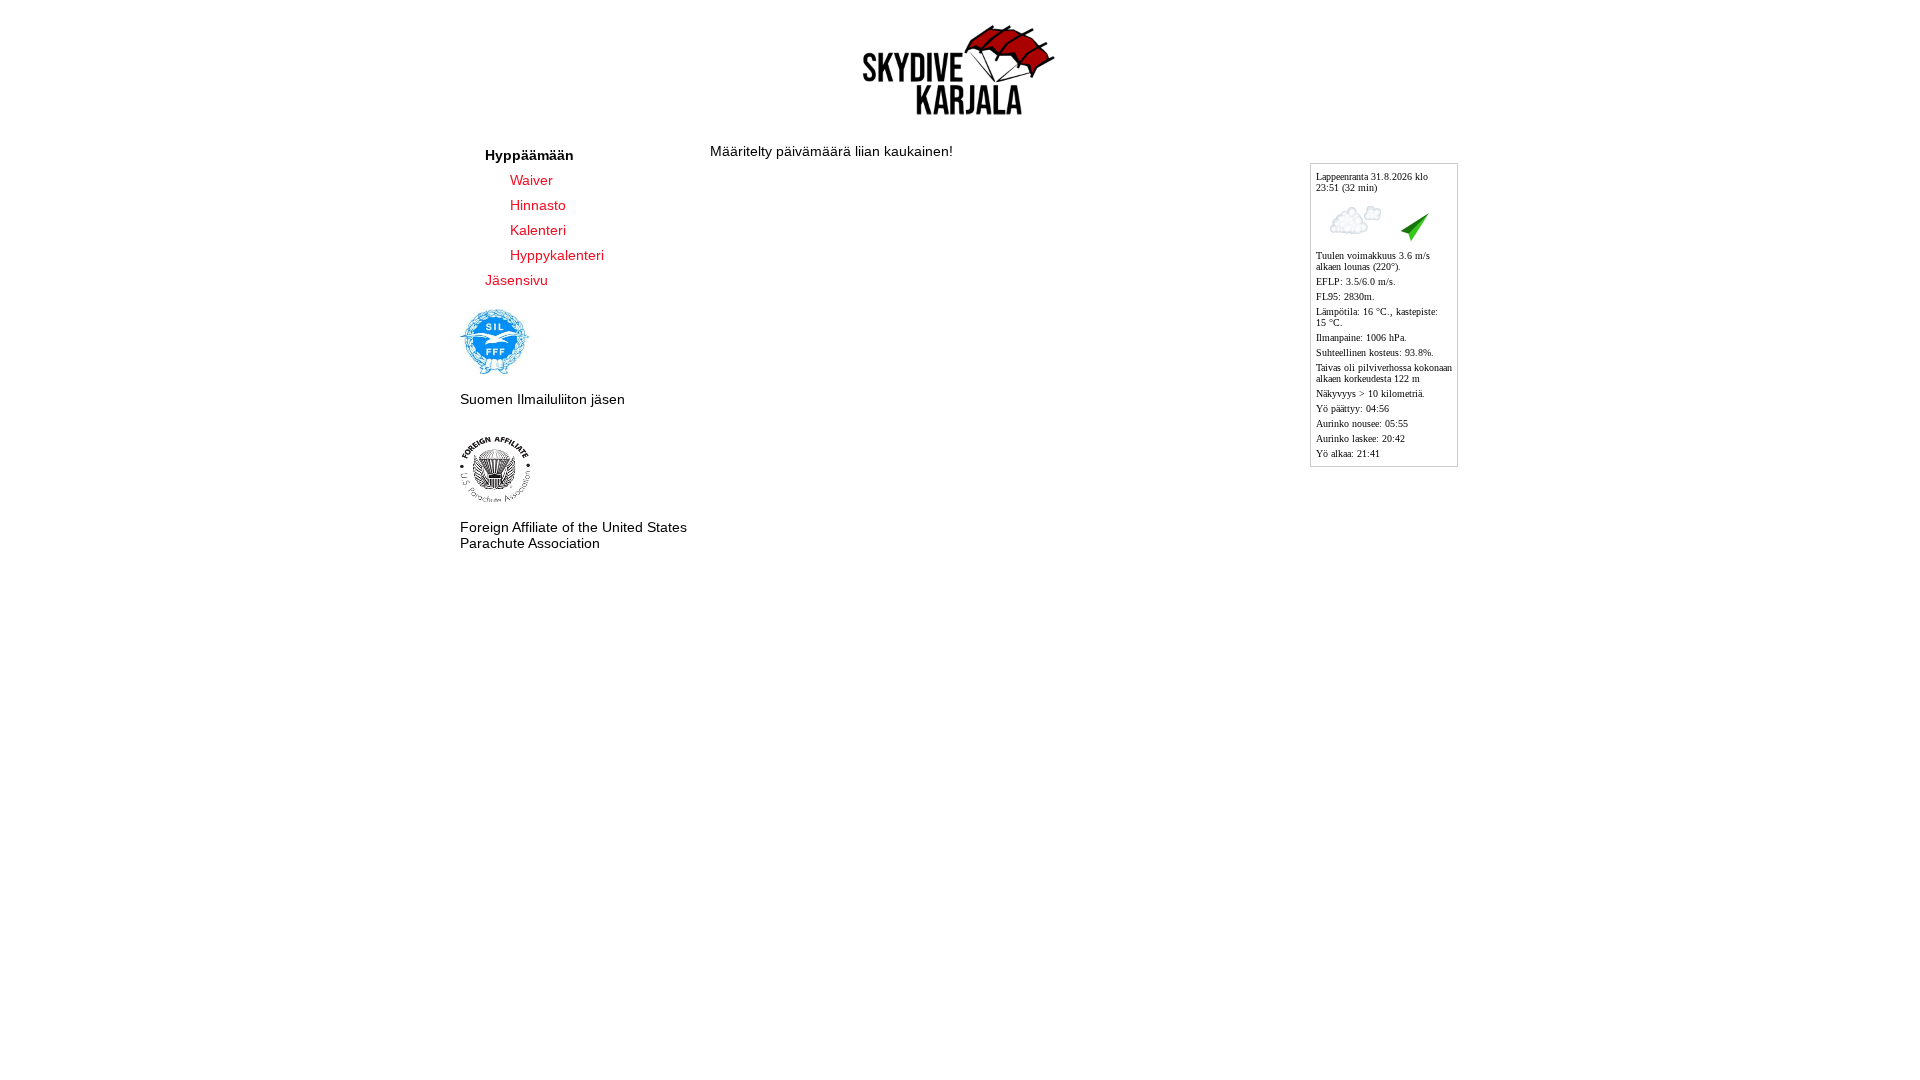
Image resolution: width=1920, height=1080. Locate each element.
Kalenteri (538, 230)
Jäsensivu (516, 280)
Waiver (531, 180)
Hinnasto (538, 205)
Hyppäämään (529, 155)
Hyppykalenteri (557, 255)
